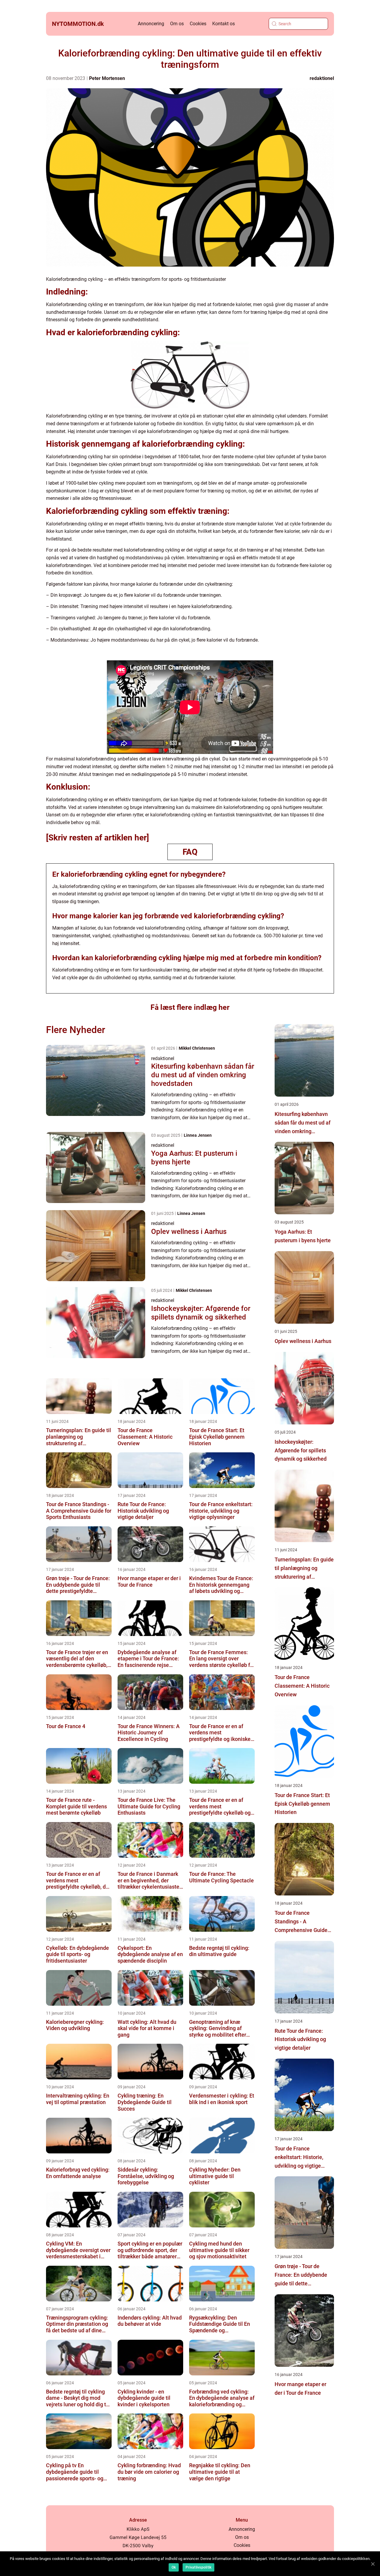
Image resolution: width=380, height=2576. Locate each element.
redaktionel (322, 78)
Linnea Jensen (198, 1135)
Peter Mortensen (107, 78)
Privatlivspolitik (198, 2567)
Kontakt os (224, 24)
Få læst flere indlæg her (190, 1007)
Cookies (198, 24)
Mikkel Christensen (197, 1048)
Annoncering (151, 24)
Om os (177, 24)
